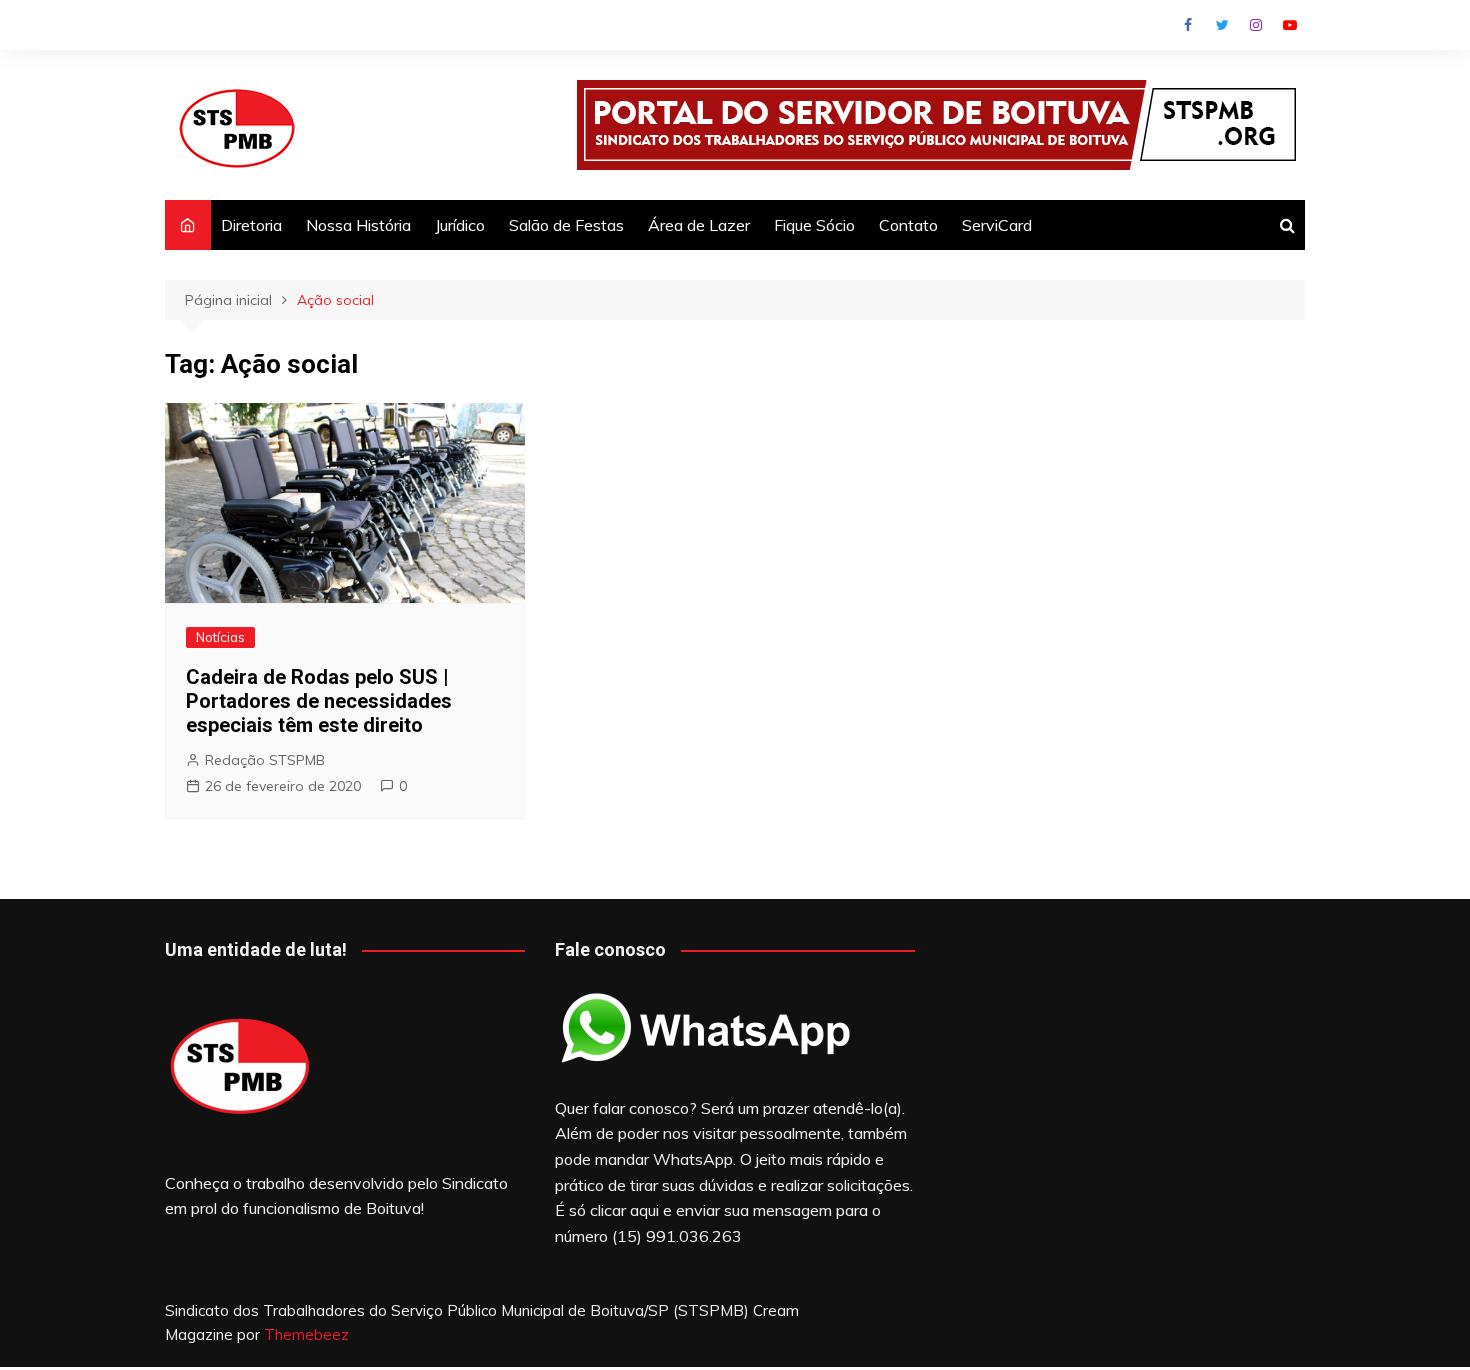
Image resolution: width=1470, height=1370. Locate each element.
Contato (908, 225)
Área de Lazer (699, 225)
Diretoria (251, 225)
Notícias (220, 637)
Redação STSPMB (265, 760)
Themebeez (306, 1334)
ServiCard (997, 225)
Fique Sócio (814, 225)
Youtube (1290, 25)
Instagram (1256, 25)
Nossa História (358, 225)
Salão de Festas (566, 225)
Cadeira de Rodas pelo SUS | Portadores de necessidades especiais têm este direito (319, 701)
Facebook (1188, 25)
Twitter (1222, 25)
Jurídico (460, 225)
